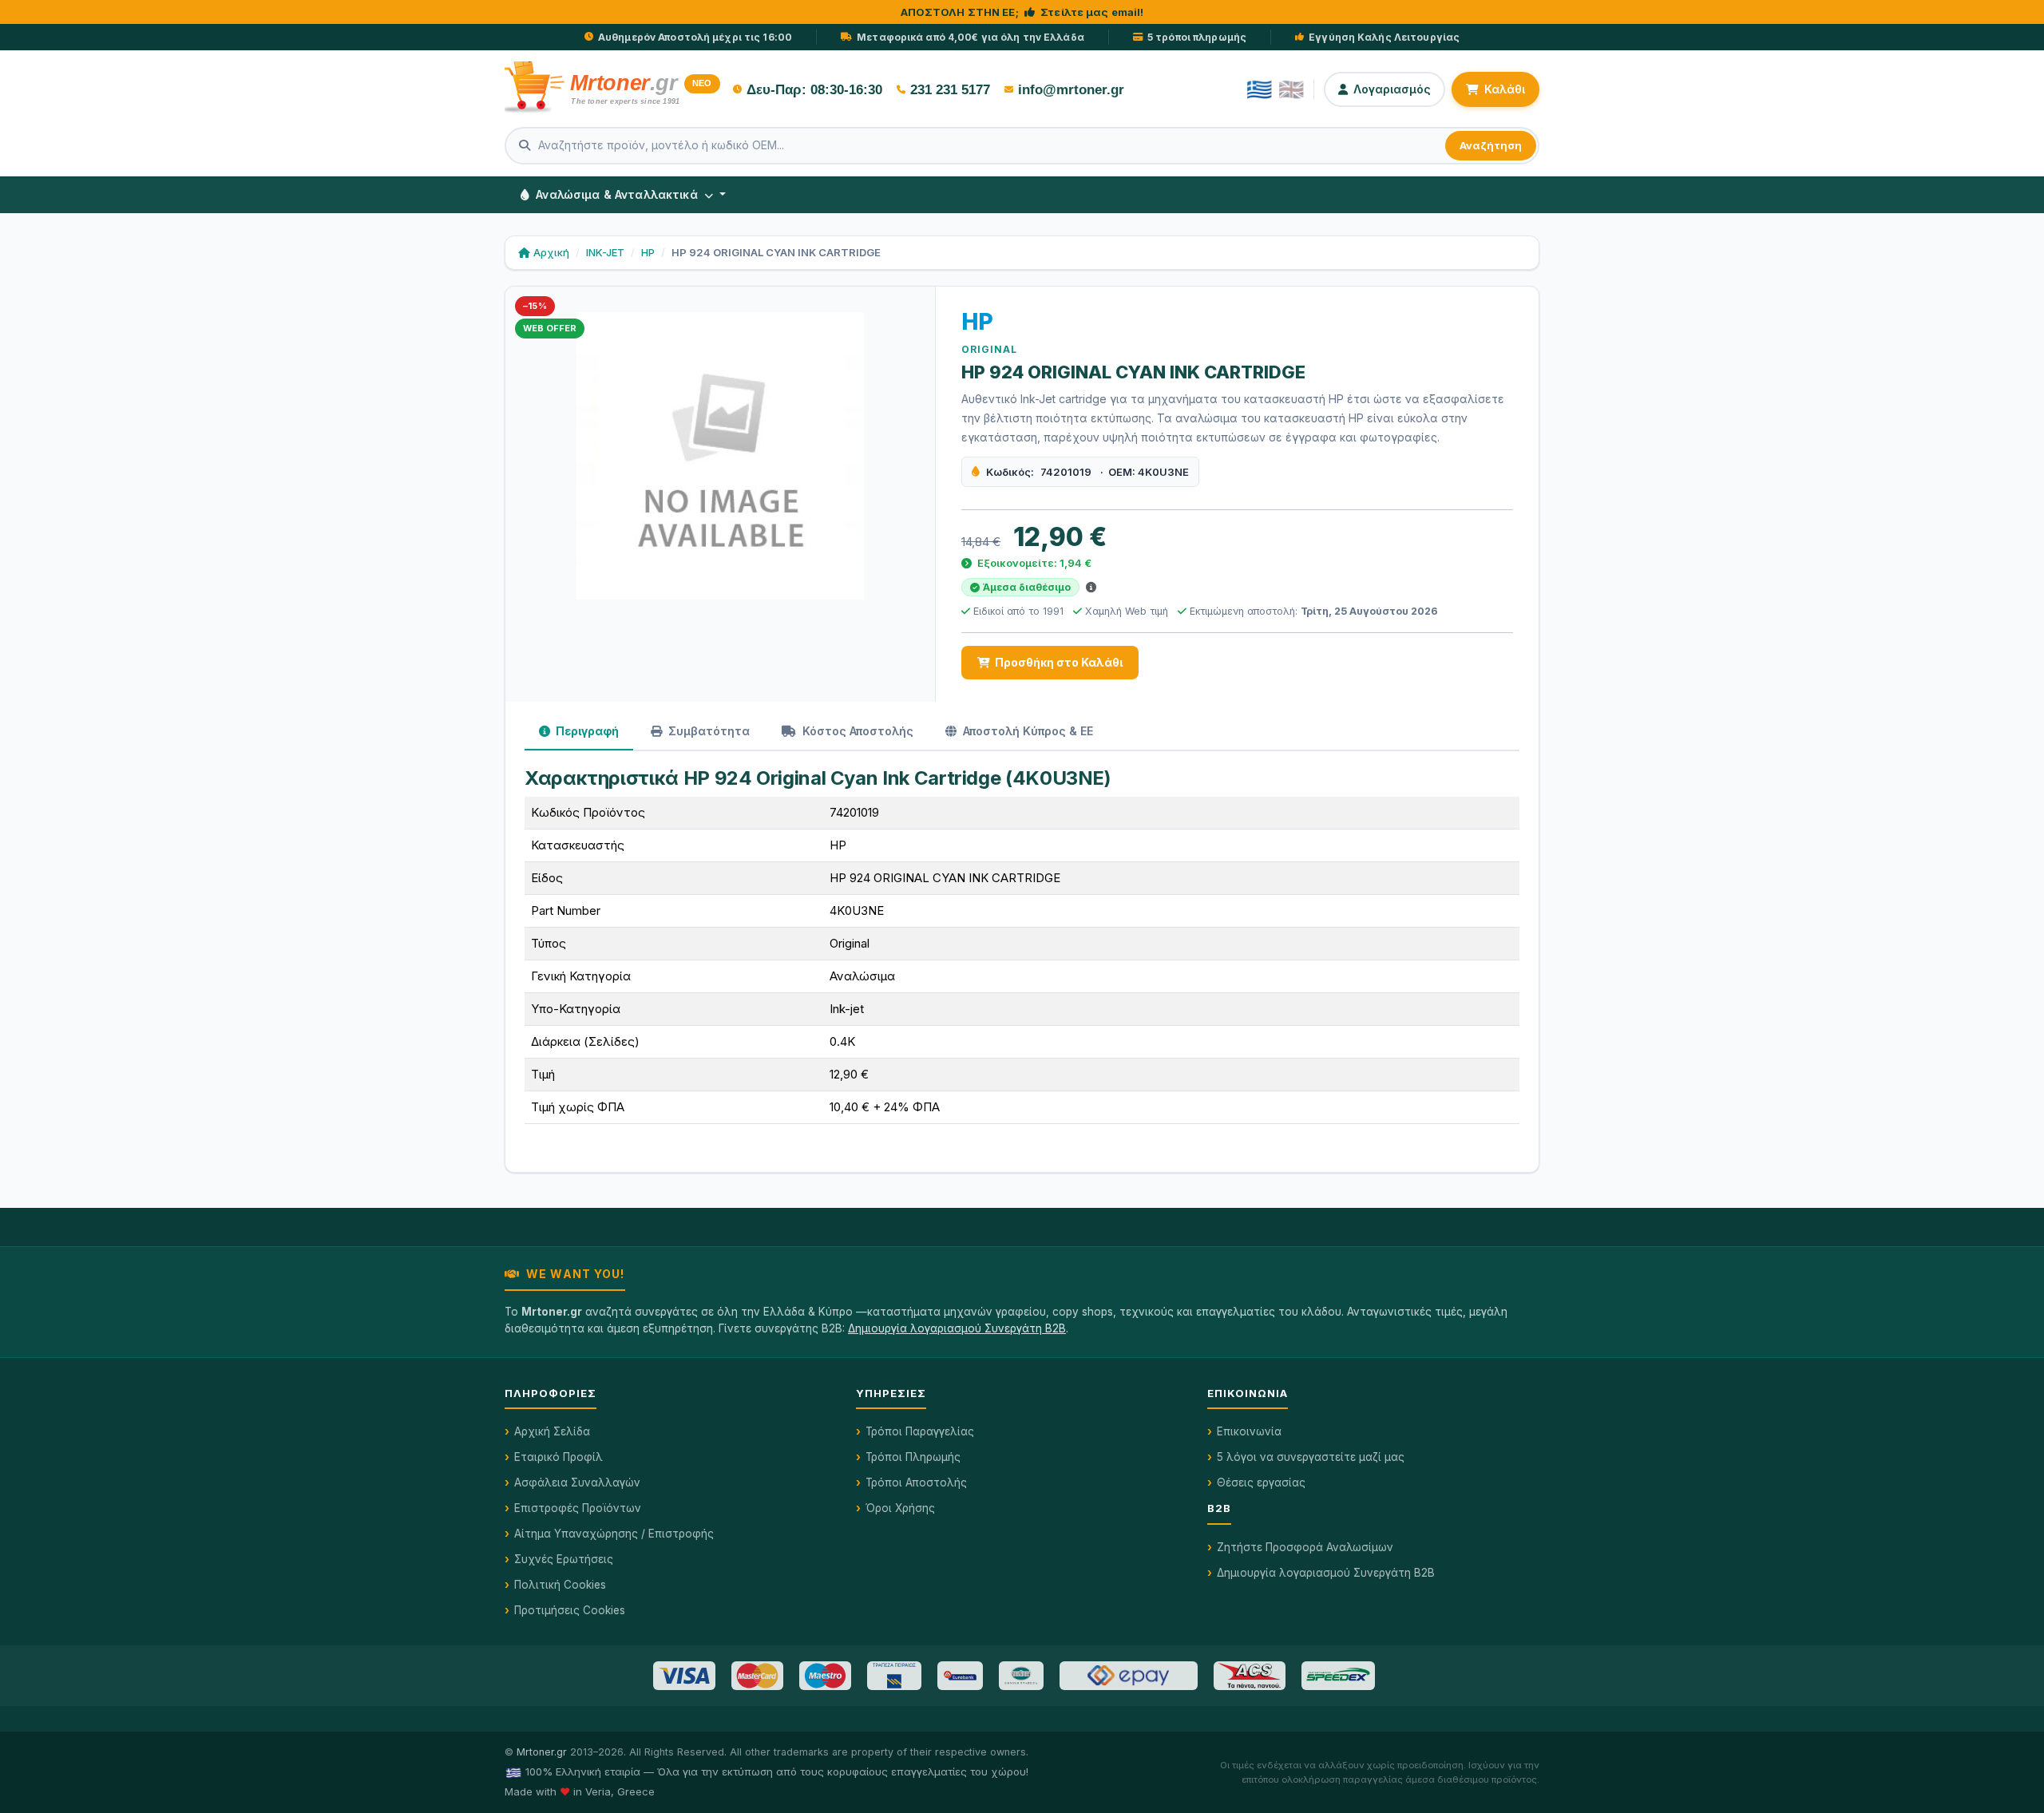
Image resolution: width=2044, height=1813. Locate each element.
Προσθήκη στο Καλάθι (1059, 662)
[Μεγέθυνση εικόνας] (720, 456)
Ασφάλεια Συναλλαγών (577, 1482)
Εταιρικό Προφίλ (559, 1457)
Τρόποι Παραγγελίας (920, 1431)
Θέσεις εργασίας (1261, 1482)
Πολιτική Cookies (560, 1585)
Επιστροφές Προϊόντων (578, 1508)
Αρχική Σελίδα (552, 1431)
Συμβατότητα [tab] (707, 731)
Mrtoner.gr (542, 1752)
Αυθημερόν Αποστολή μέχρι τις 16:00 (695, 37)
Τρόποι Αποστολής (916, 1482)
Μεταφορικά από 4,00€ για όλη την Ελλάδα (971, 37)
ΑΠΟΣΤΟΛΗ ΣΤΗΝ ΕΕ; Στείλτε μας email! (1022, 12)
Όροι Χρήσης (900, 1508)
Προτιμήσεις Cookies (570, 1610)
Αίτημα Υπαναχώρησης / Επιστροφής (614, 1534)
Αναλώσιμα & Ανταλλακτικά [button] (617, 194)
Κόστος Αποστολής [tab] (856, 731)
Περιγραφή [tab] (586, 731)
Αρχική (551, 252)
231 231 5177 (950, 90)
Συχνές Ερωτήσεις (564, 1559)
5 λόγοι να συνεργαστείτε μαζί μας (1311, 1457)
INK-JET (605, 252)
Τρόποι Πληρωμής (913, 1457)
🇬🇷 (1259, 89)
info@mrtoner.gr (1071, 90)
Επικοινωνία (1249, 1431)
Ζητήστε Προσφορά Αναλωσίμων (1305, 1547)
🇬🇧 (1291, 89)
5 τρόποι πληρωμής (1197, 37)
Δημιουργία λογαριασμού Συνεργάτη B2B (957, 1328)
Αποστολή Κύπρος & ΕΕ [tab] (1026, 731)
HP (648, 252)
